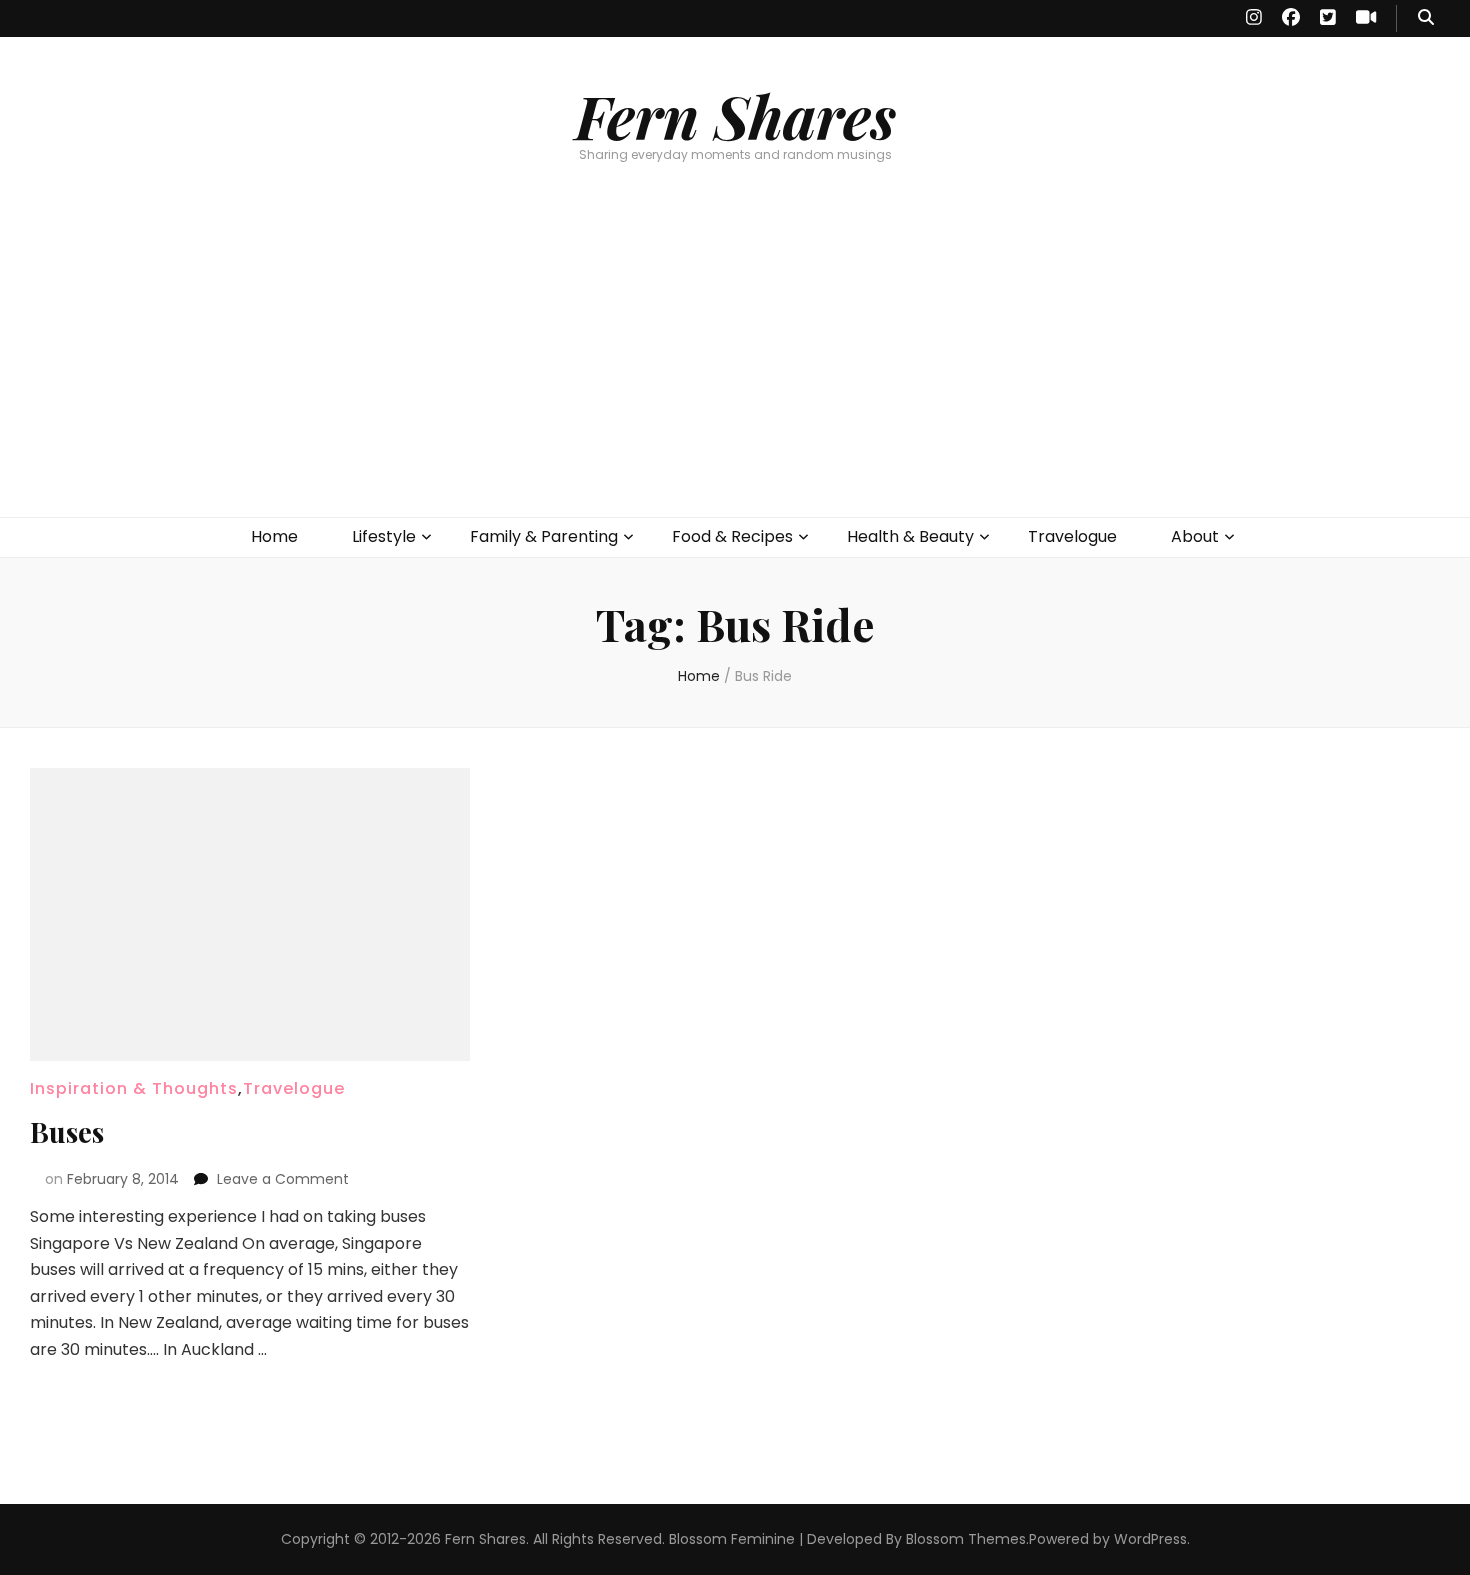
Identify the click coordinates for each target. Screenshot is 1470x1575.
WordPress (1150, 1539)
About (1195, 536)
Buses (67, 1131)
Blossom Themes (966, 1539)
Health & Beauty (910, 536)
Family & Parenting (544, 536)
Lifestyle (384, 536)
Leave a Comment (283, 1179)
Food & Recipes (732, 536)
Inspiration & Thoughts (134, 1088)
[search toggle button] (1426, 18)
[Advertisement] (735, 367)
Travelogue (1072, 536)
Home (274, 536)
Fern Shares (735, 115)
